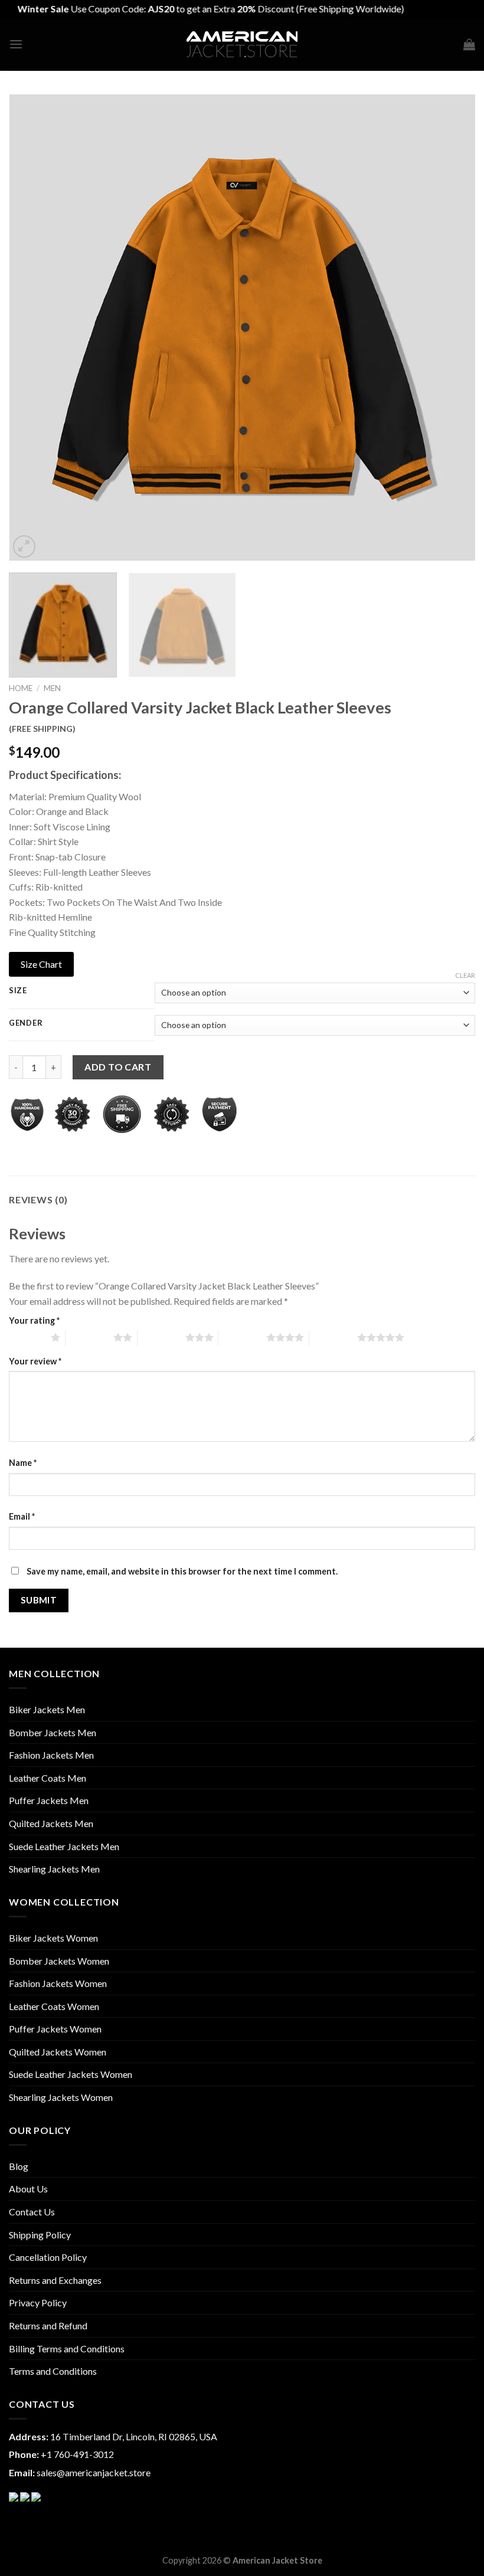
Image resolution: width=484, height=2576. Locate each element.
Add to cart (118, 1067)
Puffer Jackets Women (55, 2029)
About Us (28, 2189)
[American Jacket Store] (242, 45)
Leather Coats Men (48, 1778)
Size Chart (41, 964)
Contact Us (32, 2212)
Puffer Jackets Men (49, 1800)
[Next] (451, 328)
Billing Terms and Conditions (67, 2348)
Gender (26, 1023)
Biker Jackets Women (53, 1938)
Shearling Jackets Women (61, 2097)
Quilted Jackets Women (58, 2052)
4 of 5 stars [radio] (242, 1337)
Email (22, 1516)
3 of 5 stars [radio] (161, 1337)
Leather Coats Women (54, 2006)
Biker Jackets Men (47, 1709)
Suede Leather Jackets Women (71, 2074)
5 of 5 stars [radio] (333, 1337)
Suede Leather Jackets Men (64, 1846)
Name (23, 1463)
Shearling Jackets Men (54, 1869)
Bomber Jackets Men (53, 1732)
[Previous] (33, 328)
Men (52, 688)
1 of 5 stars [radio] (27, 1337)
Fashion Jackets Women (58, 1983)
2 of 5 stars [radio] (89, 1337)
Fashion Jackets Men (51, 1755)
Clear (465, 975)
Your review (35, 1361)
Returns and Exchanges (55, 2280)
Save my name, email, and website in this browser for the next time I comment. (182, 1571)
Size (18, 991)
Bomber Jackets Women (59, 1961)
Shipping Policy (40, 2235)
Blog (19, 2166)
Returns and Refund (48, 2325)
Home (21, 688)
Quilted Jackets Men (51, 1823)
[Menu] (16, 44)
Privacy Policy (38, 2302)
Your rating (34, 1320)
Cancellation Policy (48, 2257)
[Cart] (469, 44)
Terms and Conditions (53, 2371)
